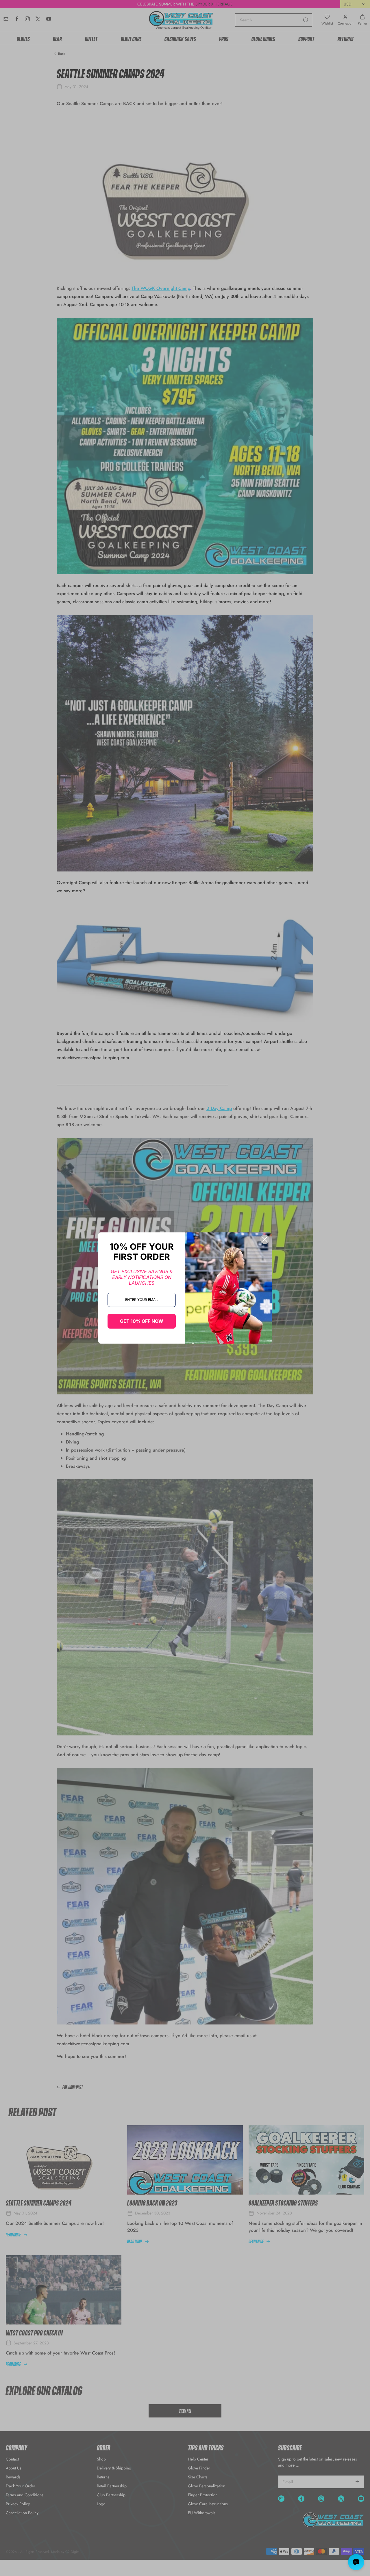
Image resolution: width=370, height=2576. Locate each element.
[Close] (265, 1239)
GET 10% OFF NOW (142, 1321)
